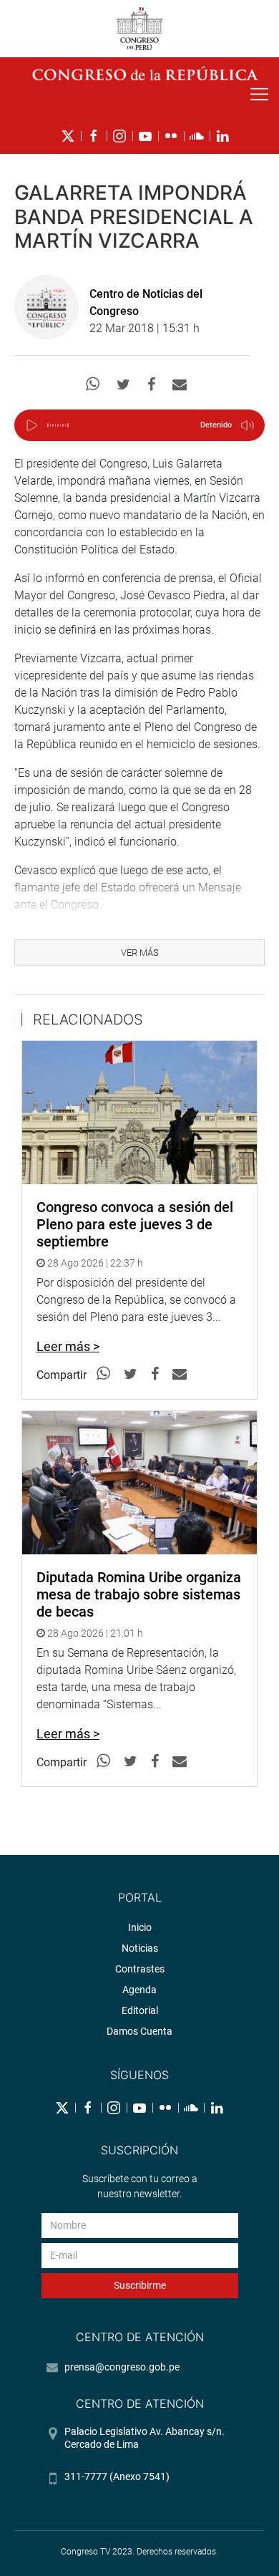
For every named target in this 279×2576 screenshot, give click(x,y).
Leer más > (68, 1346)
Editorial (140, 2010)
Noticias (140, 1948)
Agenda (139, 1990)
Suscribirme (140, 2285)
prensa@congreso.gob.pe (122, 2367)
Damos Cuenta (139, 2031)
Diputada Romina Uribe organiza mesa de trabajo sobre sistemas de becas (139, 1594)
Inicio (140, 1927)
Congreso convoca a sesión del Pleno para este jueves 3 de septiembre (135, 1224)
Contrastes (140, 1969)
